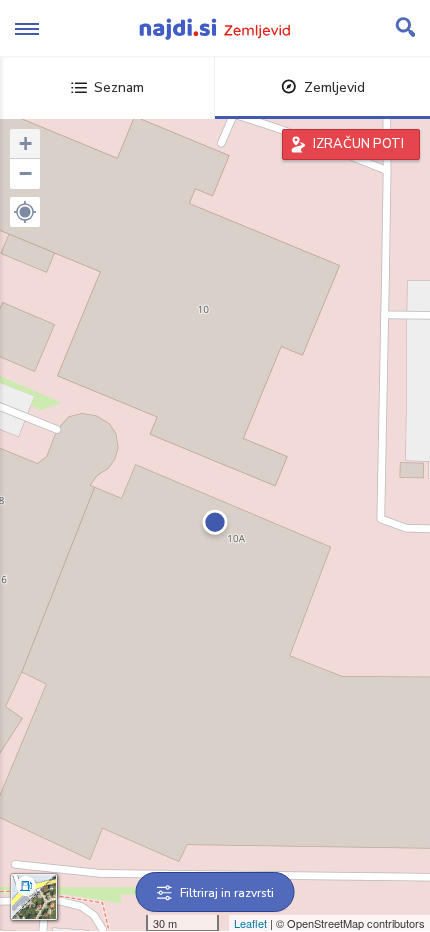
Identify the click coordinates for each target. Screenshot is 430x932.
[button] (25, 212)
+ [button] (25, 143)
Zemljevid (334, 87)
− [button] (25, 173)
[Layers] (34, 897)
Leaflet (250, 923)
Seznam (119, 87)
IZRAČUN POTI (358, 144)
